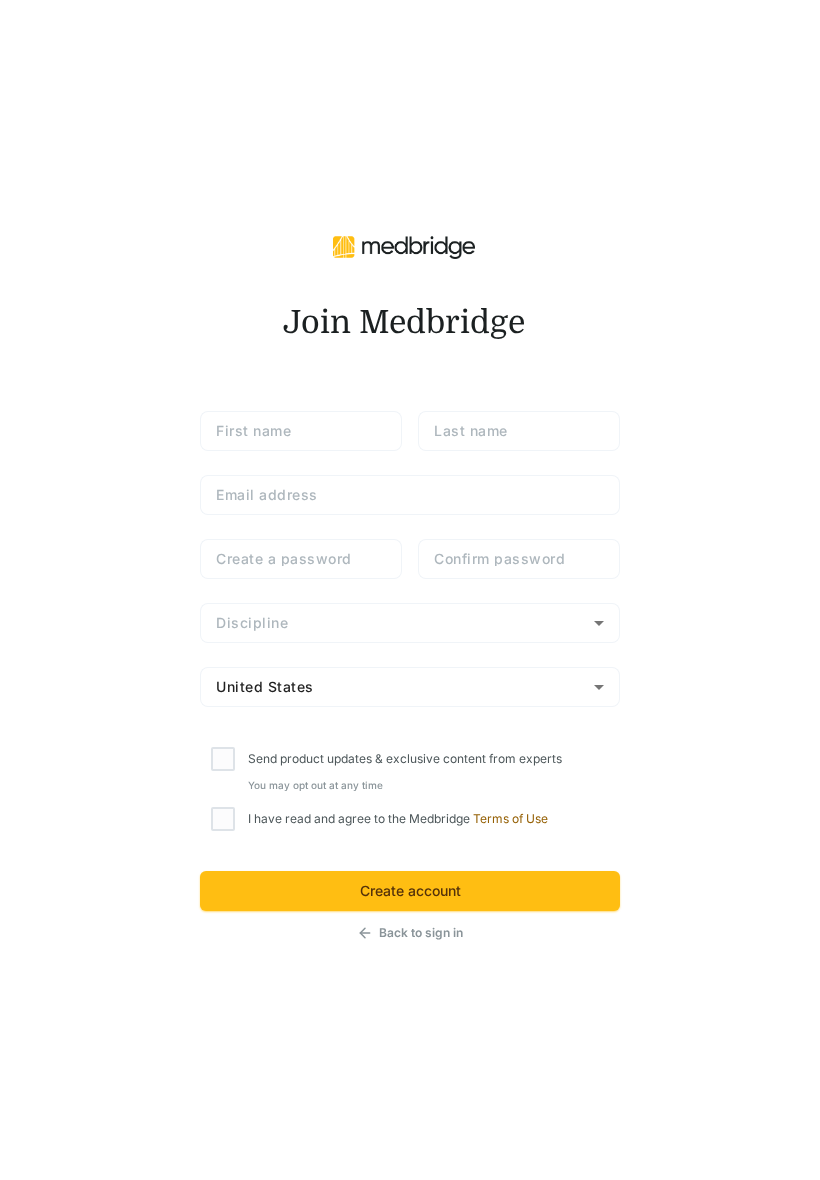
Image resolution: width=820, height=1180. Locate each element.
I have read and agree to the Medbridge (398, 818)
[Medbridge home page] (404, 246)
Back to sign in (421, 932)
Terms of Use (510, 818)
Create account (410, 890)
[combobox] (410, 623)
